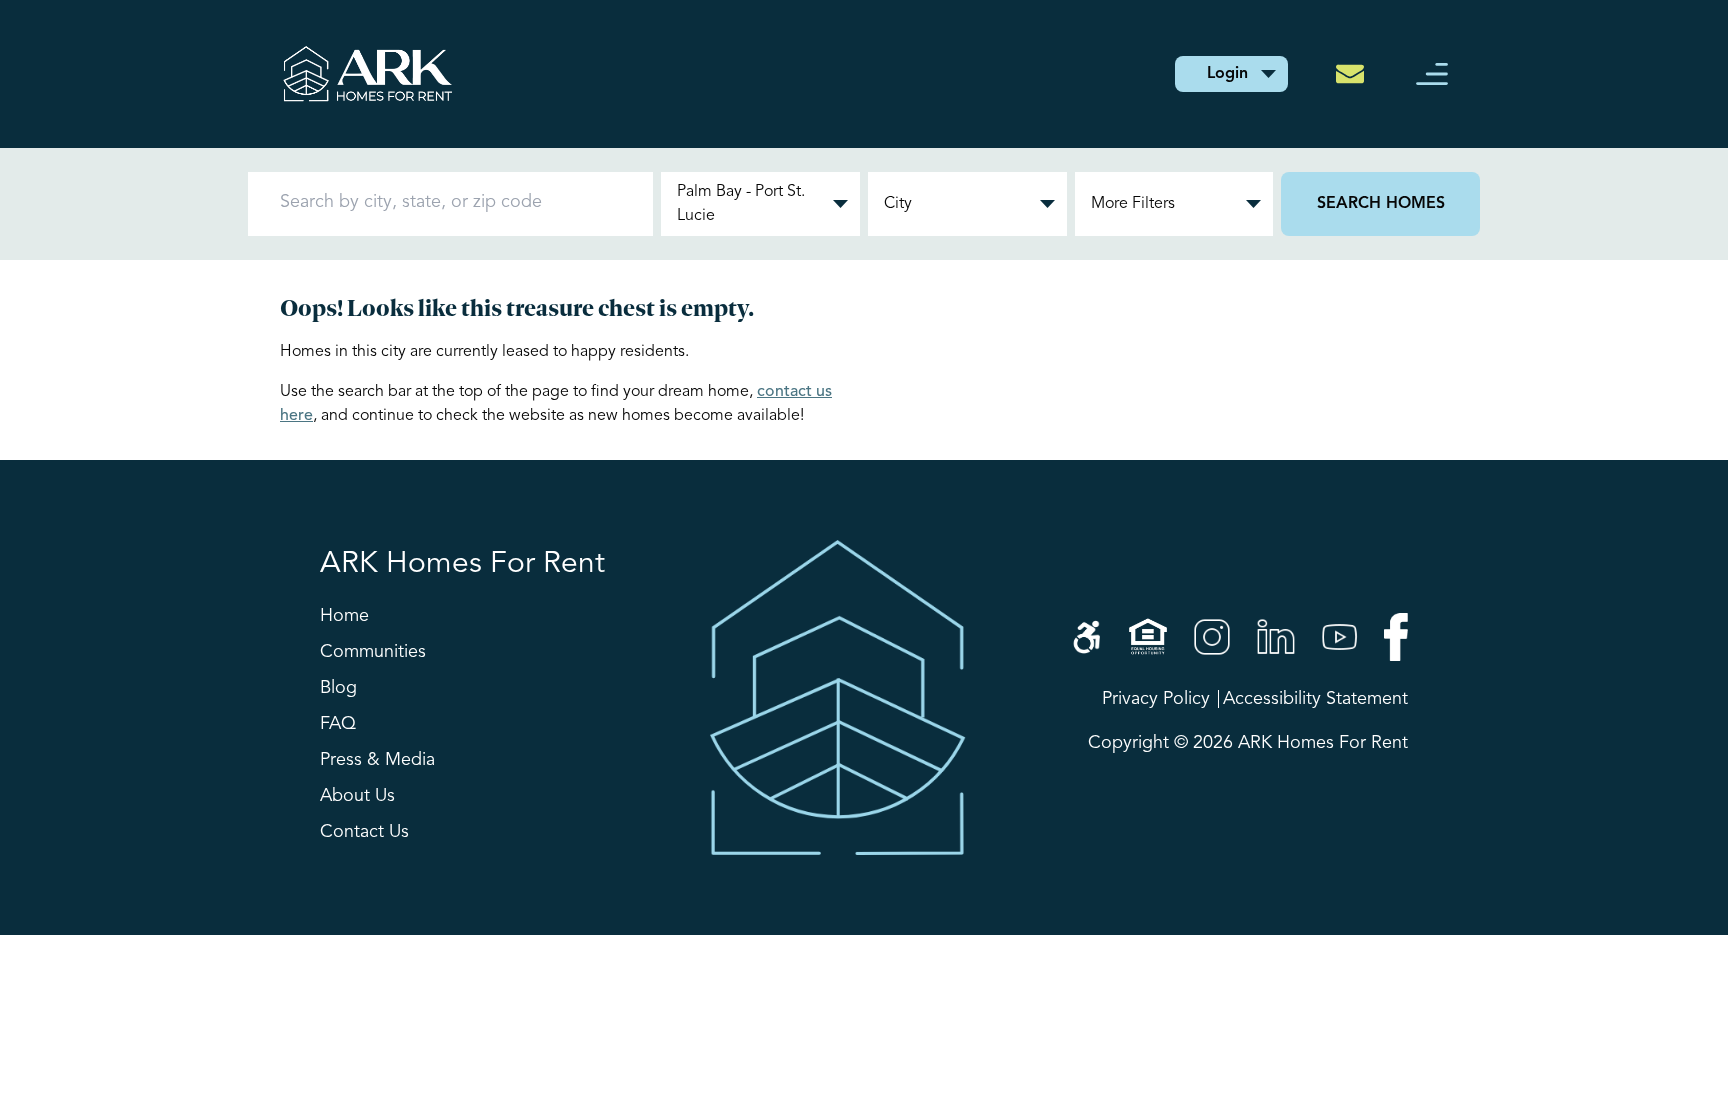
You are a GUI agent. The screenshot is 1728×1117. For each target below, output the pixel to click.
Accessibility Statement (1315, 699)
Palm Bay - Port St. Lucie (741, 204)
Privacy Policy (1156, 699)
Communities (373, 652)
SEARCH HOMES (1381, 204)
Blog (338, 688)
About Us (357, 796)
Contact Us (364, 832)
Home (344, 616)
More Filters (1133, 204)
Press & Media (377, 760)
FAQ (338, 724)
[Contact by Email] (1356, 74)
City (898, 204)
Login (1227, 74)
